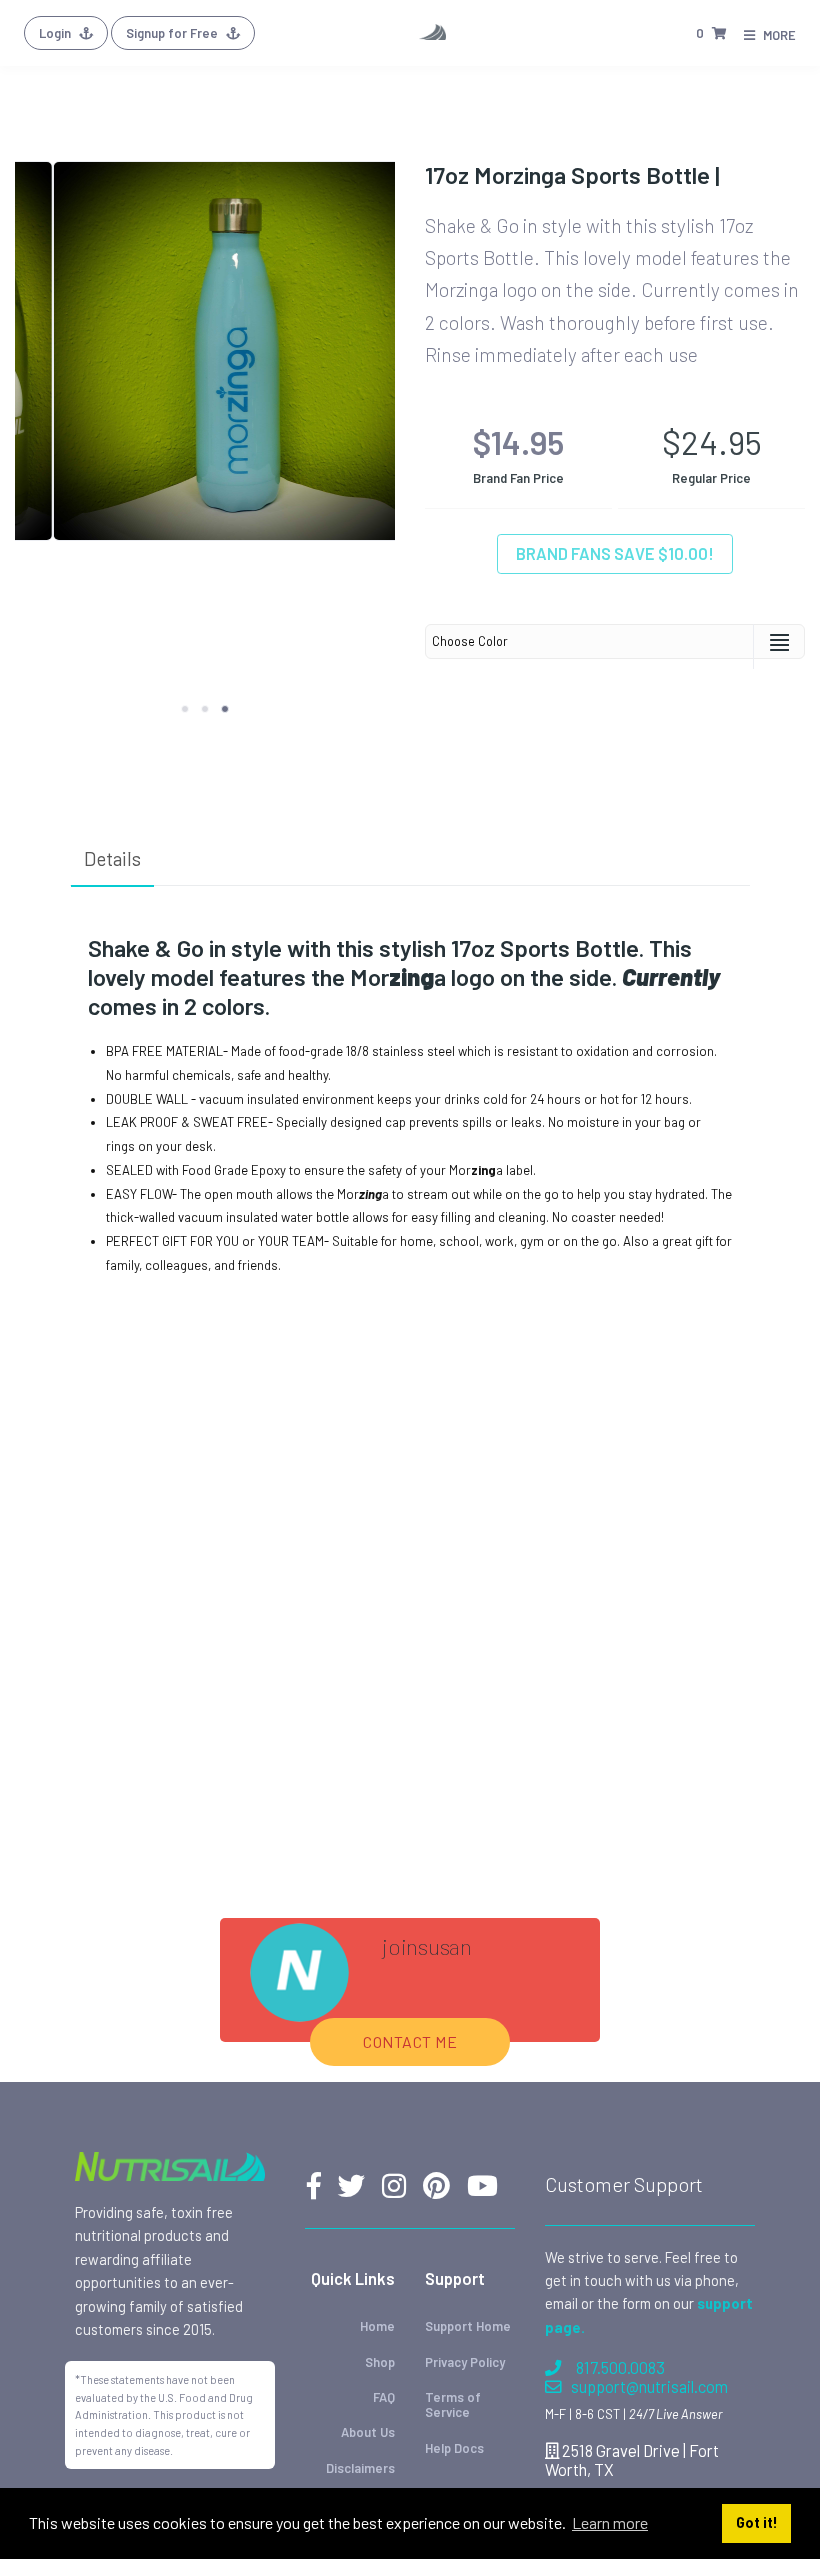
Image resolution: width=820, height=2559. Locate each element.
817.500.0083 (620, 2367)
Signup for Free (173, 33)
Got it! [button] (757, 2522)
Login (56, 33)
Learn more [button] (610, 2522)
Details (112, 858)
